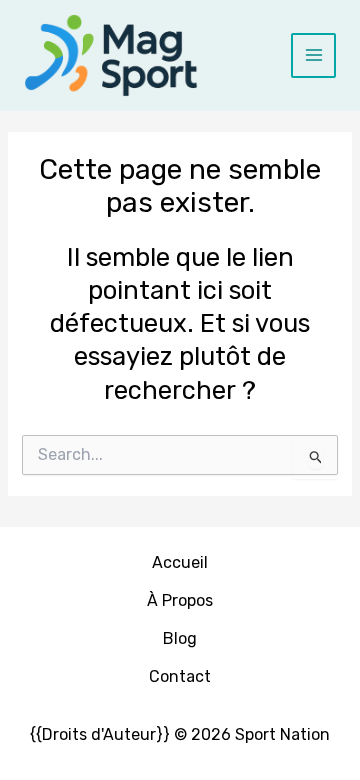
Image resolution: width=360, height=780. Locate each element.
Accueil (180, 562)
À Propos (180, 600)
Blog (180, 638)
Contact (180, 676)
